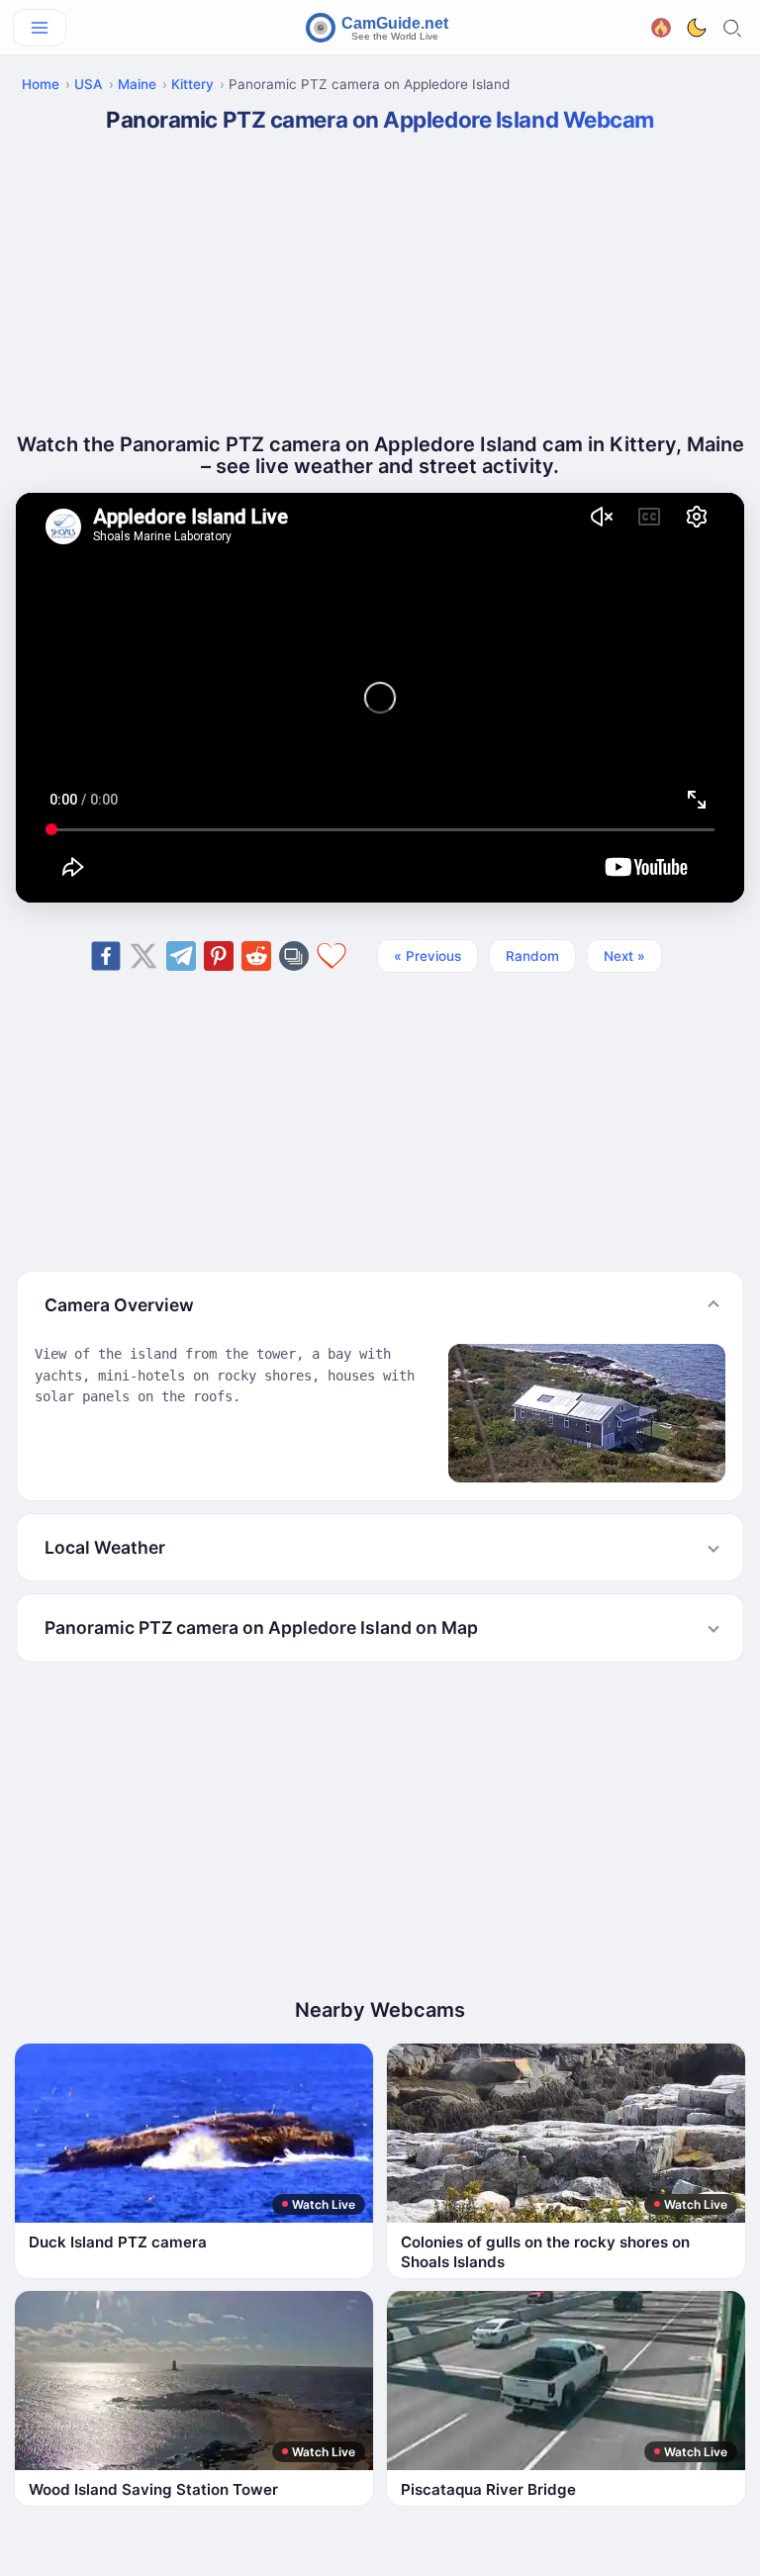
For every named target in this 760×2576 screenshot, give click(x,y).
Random (532, 956)
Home (41, 84)
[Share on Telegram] (181, 956)
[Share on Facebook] (106, 956)
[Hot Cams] (661, 25)
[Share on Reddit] (256, 956)
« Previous (427, 956)
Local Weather (105, 1547)
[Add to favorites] (332, 956)
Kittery (192, 84)
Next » (624, 956)
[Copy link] (294, 956)
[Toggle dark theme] (697, 28)
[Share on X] (143, 956)
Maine (137, 84)
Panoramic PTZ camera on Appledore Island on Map (261, 1627)
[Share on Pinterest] (219, 956)
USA (89, 84)
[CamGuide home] (380, 28)
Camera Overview (119, 1305)
